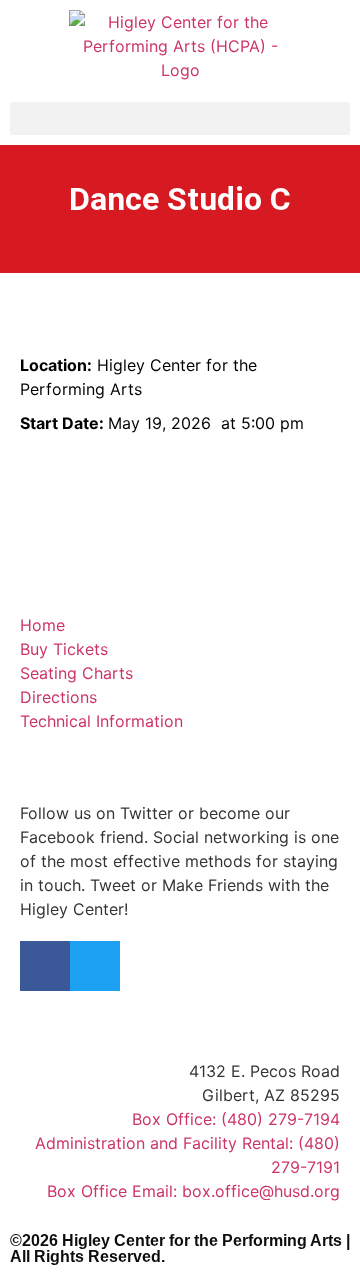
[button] (180, 118)
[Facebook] (45, 966)
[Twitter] (95, 966)
